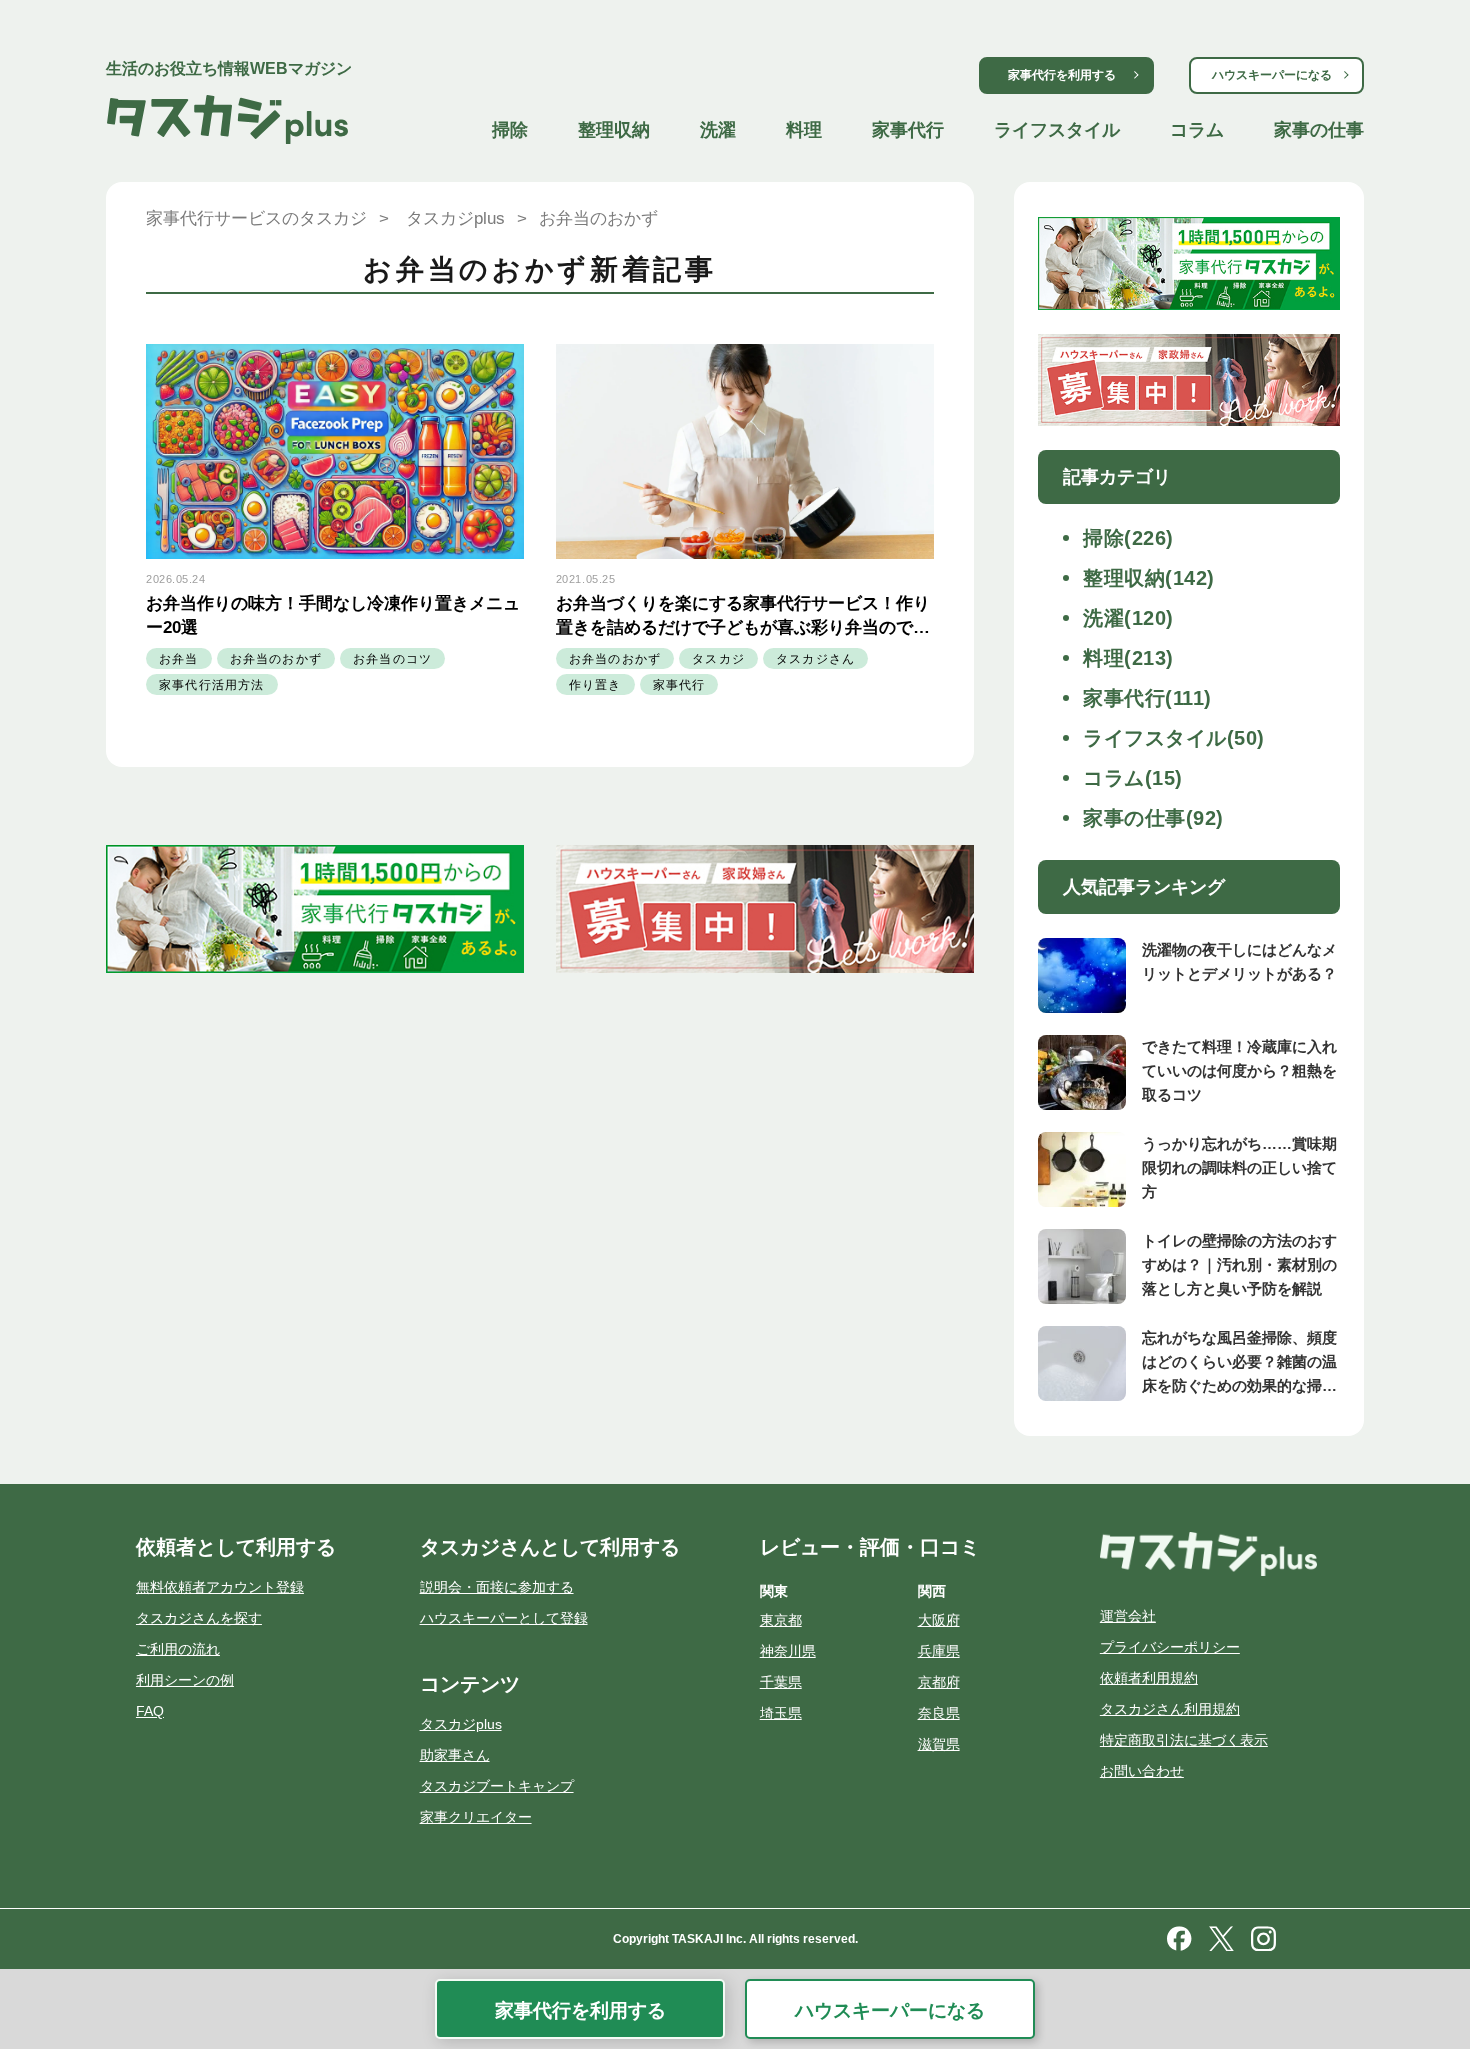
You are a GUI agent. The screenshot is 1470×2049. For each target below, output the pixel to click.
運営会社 (1128, 1616)
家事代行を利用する (1062, 75)
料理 (804, 130)
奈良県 (939, 1713)
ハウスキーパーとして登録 (504, 1618)
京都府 (939, 1682)
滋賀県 (939, 1744)
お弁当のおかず (276, 659)
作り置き (595, 685)
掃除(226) (1128, 538)
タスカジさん (815, 659)
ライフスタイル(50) (1174, 738)
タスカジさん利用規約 (1170, 1709)
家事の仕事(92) (1153, 818)
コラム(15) (1133, 778)
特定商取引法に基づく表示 (1184, 1740)
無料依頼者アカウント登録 (220, 1587)
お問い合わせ (1142, 1771)
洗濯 (718, 130)
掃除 (510, 130)
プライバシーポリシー (1170, 1647)
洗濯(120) (1128, 618)
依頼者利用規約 (1149, 1678)
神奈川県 (788, 1651)
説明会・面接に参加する (497, 1587)
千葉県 (781, 1682)
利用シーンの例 (185, 1680)
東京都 (781, 1620)
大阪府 (939, 1620)
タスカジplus (461, 1724)
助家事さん (455, 1755)
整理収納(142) (1149, 578)
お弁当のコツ (392, 659)
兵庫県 (939, 1651)
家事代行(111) (1147, 698)
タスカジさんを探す (199, 1618)
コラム (1197, 130)
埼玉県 (781, 1713)
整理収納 (614, 130)
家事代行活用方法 (212, 685)
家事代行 (908, 130)
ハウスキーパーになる (1272, 75)
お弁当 (179, 659)
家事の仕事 (1319, 130)
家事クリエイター (476, 1817)
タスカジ (718, 659)
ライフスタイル (1057, 130)
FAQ (150, 1711)
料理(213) (1128, 658)
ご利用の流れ (178, 1649)
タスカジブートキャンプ (497, 1786)
